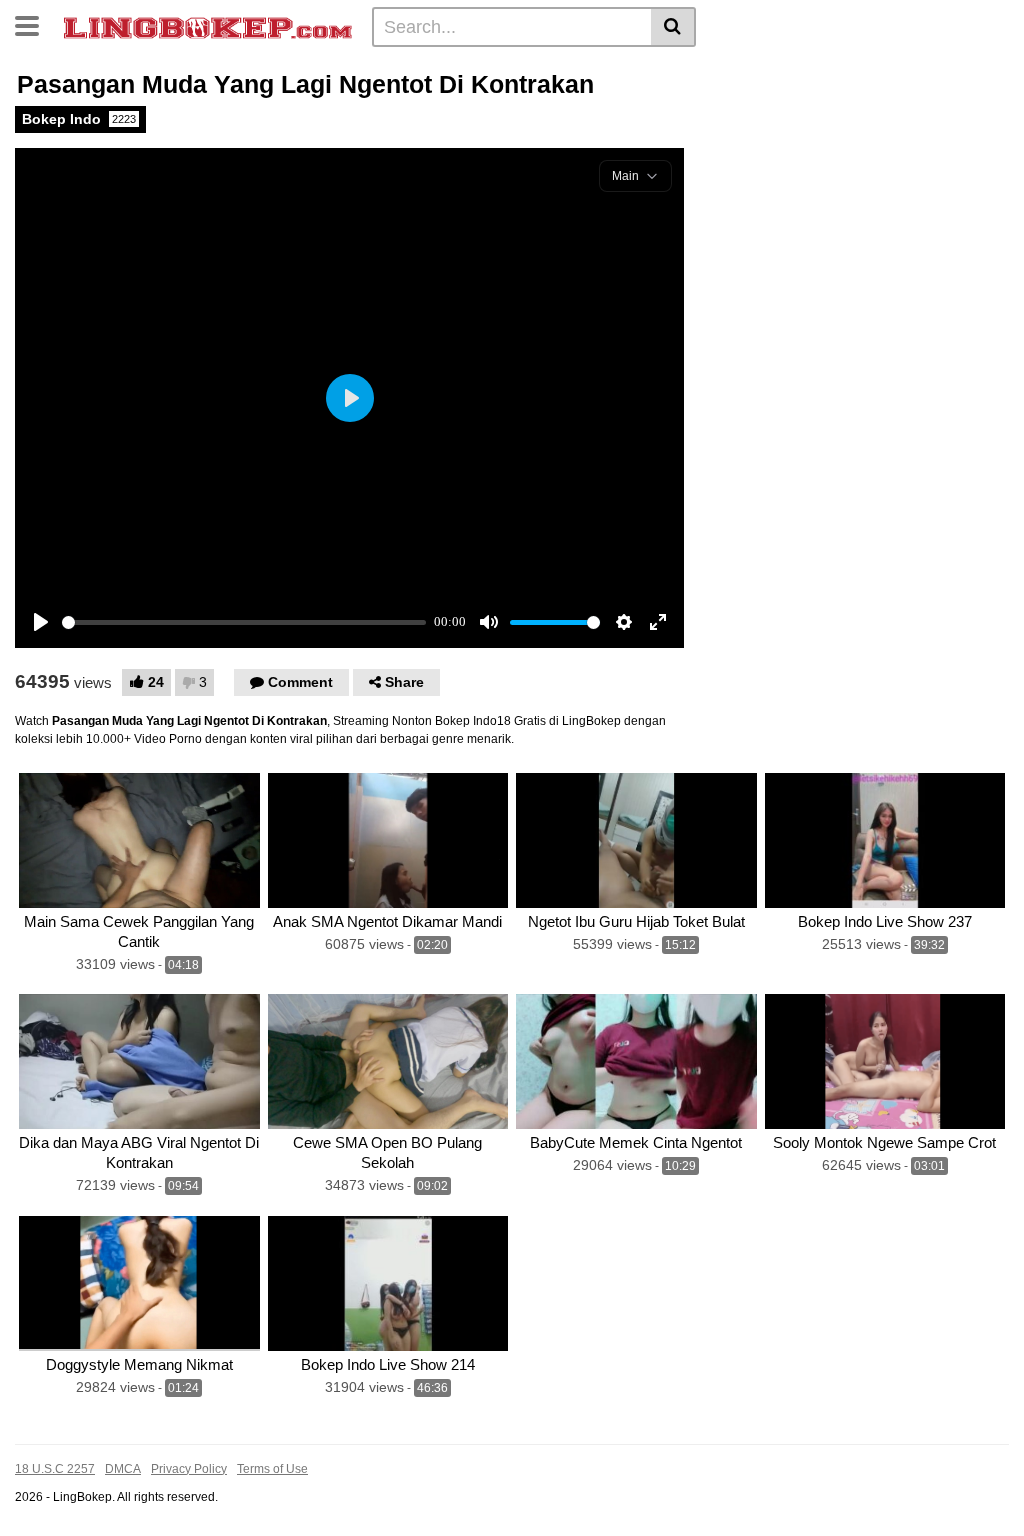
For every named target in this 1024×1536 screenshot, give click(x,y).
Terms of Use (272, 1469)
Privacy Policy (189, 1469)
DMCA (123, 1469)
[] (673, 27)
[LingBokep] (208, 26)
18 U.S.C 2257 (55, 1469)
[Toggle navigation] (34, 24)
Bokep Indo (79, 119)
